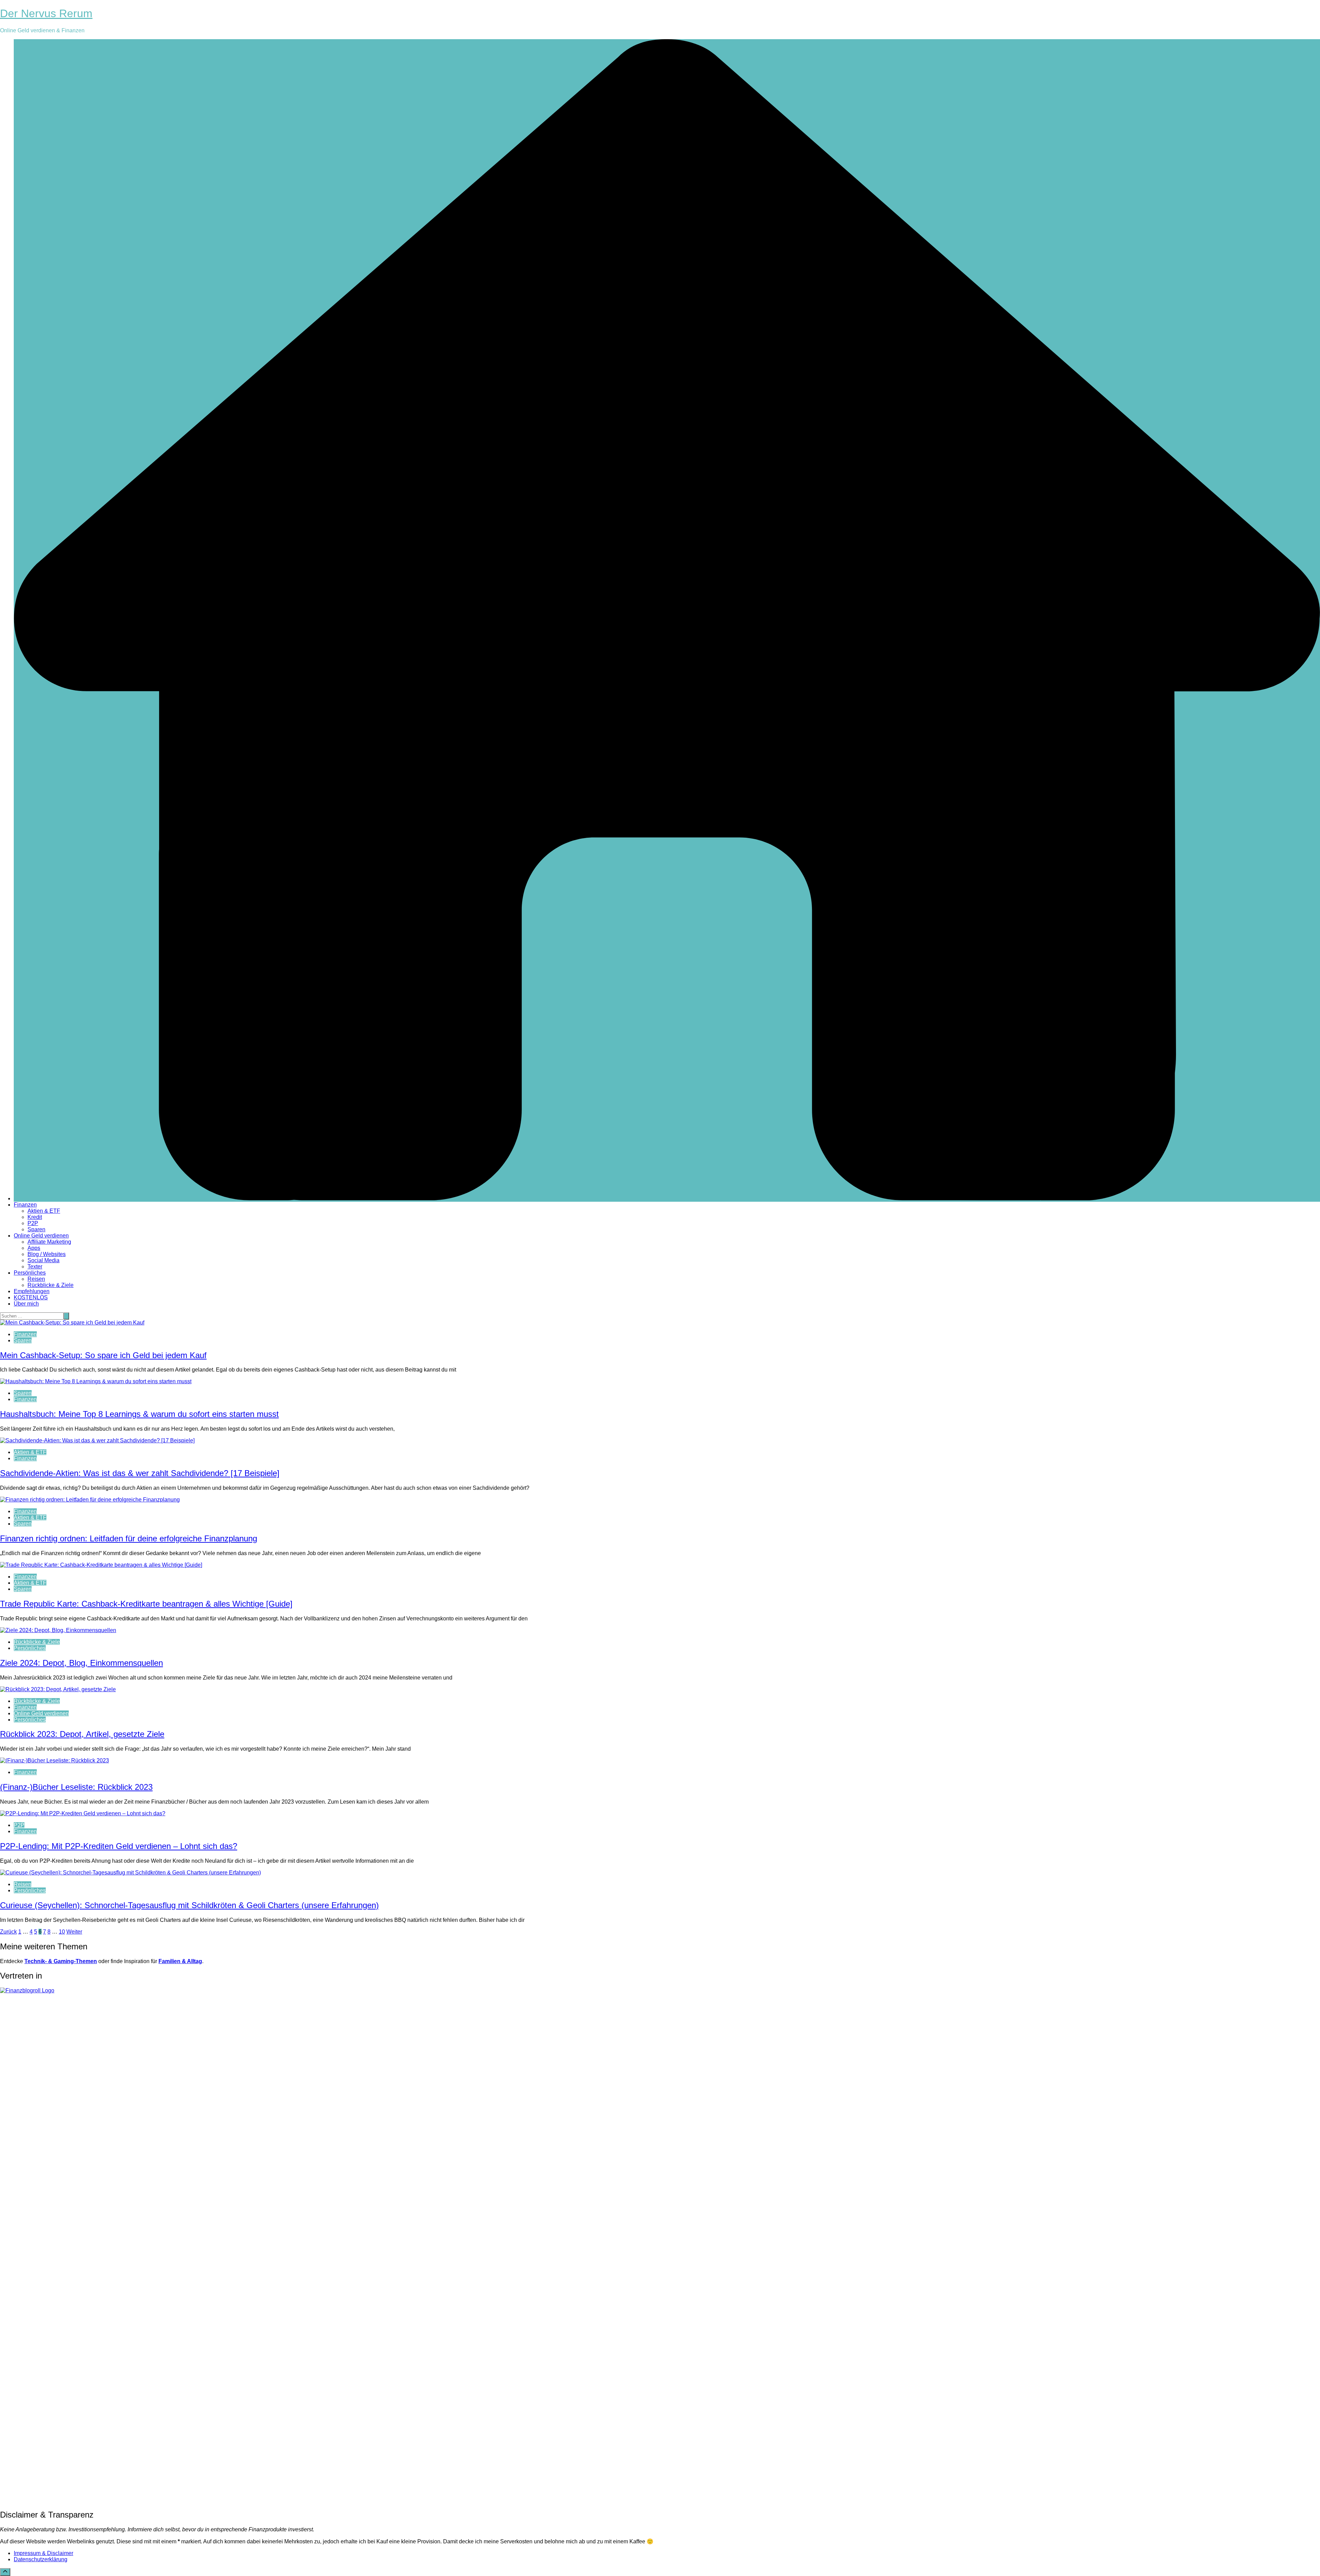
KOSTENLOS (31, 1297)
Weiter (74, 1932)
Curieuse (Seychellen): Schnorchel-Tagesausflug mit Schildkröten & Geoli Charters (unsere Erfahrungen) (189, 1905)
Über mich (26, 1304)
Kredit (35, 1217)
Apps (34, 1248)
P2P (33, 1223)
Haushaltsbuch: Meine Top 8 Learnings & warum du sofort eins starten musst (139, 1414)
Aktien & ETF (44, 1211)
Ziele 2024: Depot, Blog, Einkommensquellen (81, 1663)
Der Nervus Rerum (46, 13)
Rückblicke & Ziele (51, 1285)
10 (62, 1932)
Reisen (36, 1279)
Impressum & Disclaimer (43, 2553)
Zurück (8, 1932)
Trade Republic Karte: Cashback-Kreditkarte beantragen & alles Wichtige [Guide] (146, 1604)
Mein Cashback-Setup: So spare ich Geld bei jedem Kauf (103, 1355)
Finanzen (25, 1205)
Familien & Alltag (180, 1961)
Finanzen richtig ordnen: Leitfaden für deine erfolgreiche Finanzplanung (129, 1538)
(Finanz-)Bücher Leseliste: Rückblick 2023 (76, 1787)
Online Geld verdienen (41, 1236)
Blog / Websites (47, 1254)
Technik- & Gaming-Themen (61, 1961)
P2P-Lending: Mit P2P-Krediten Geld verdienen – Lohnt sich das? (119, 1846)
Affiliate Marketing (49, 1242)
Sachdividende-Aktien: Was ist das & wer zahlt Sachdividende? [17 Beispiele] (140, 1473)
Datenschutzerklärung (41, 2559)
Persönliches (30, 1273)
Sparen (36, 1229)
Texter (35, 1267)
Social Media (43, 1260)
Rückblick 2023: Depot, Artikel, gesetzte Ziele (82, 1734)
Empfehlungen (32, 1291)
